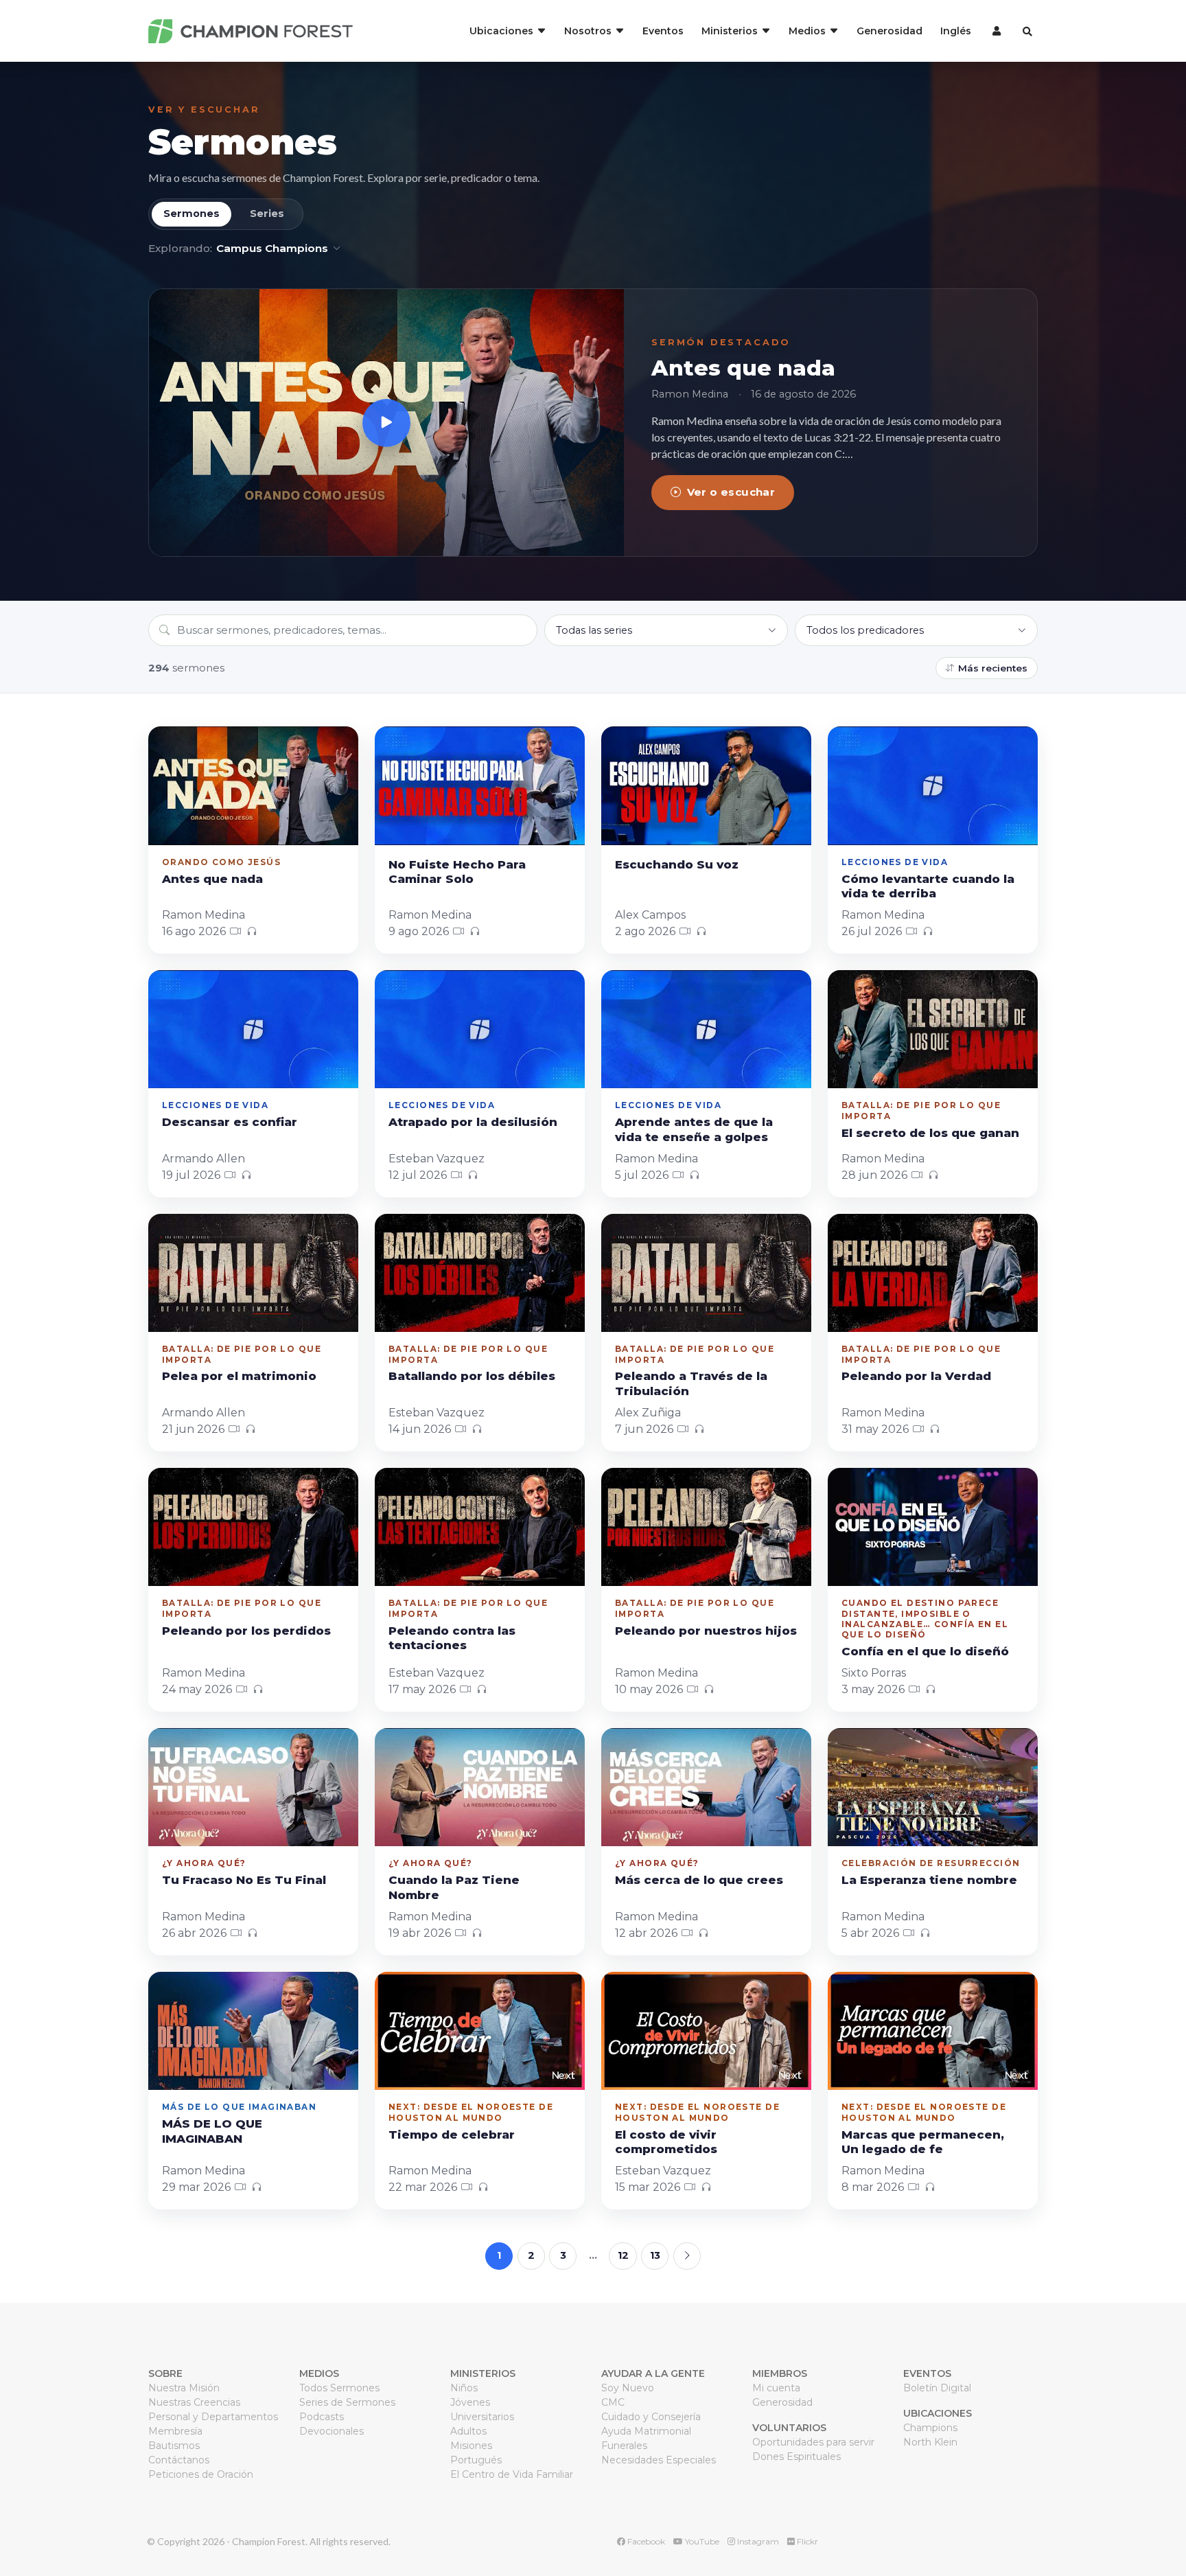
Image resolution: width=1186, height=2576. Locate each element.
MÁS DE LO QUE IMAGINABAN (212, 2131)
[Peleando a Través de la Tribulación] (706, 1273)
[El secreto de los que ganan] (933, 1029)
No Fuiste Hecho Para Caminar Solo (457, 872)
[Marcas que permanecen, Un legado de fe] (933, 2031)
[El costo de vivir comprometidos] (706, 2031)
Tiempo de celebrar (452, 2135)
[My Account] (995, 31)
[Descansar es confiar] (253, 1029)
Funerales (624, 2446)
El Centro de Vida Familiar (512, 2474)
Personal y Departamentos (213, 2417)
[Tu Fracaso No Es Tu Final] (253, 1787)
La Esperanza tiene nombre (929, 1880)
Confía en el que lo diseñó (925, 1651)
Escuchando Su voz (677, 864)
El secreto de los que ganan (930, 1133)
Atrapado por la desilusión (473, 1122)
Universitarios (482, 2417)
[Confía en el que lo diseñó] (933, 1527)
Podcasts (322, 2417)
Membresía (175, 2431)
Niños (464, 2388)
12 (623, 2255)
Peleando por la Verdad (916, 1376)
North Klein (930, 2442)
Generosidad (889, 31)
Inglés (956, 31)
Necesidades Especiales (659, 2460)
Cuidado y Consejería (651, 2417)
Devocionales (332, 2431)
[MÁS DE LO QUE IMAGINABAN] (253, 2031)
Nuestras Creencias (194, 2402)
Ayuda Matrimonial (646, 2431)
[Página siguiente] (687, 2256)
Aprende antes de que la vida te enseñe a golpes (694, 1129)
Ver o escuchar (731, 492)
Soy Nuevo (628, 2388)
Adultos (468, 2431)
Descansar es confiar (230, 1122)
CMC (613, 2402)
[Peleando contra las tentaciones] (480, 1527)
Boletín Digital (937, 2388)
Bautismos (174, 2446)
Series (267, 214)
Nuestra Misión (184, 2388)
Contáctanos (179, 2460)
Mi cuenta (776, 2388)
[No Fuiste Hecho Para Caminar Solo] (480, 785)
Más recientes (993, 668)
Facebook (645, 2541)
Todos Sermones (339, 2388)
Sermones (242, 142)
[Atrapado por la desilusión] (480, 1029)
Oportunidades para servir (813, 2442)
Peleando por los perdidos (246, 1631)
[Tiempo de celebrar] (480, 2031)
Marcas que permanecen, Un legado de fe (923, 2142)
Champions (930, 2428)
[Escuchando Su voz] (706, 785)
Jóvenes (470, 2402)
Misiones (471, 2446)
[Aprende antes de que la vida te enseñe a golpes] (706, 1029)
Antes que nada (743, 368)
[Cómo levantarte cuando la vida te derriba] (933, 785)
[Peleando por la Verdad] (933, 1273)
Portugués (476, 2460)
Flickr (806, 2541)
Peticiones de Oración (201, 2474)
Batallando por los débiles (472, 1376)
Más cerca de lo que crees (699, 1880)
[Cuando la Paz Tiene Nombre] (480, 1787)
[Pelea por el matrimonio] (253, 1273)
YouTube (701, 2541)
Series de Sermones (347, 2402)
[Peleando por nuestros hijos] (706, 1527)
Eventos (663, 31)
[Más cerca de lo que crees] (706, 1787)
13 (655, 2255)
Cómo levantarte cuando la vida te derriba (928, 886)
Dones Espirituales (797, 2457)
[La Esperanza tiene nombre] (933, 1787)
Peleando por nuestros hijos (706, 1631)
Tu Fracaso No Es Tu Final (244, 1880)
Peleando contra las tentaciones (452, 1638)
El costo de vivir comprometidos (666, 2142)
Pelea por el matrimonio (239, 1376)
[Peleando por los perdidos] (253, 1527)
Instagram (757, 2541)
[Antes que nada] (386, 423)
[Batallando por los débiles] (480, 1273)
